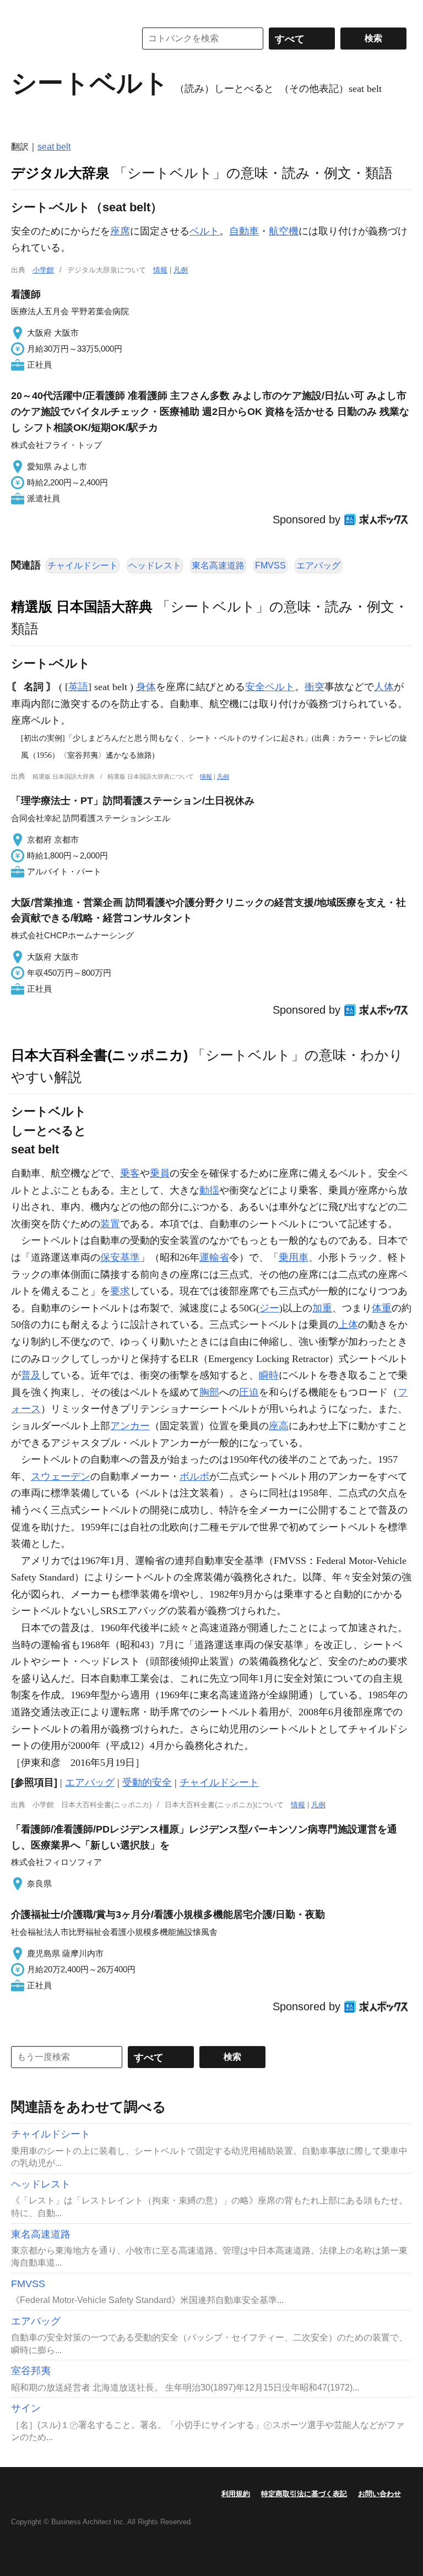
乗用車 (294, 1257)
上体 (348, 1325)
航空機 (284, 231)
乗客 (130, 1173)
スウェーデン (61, 1476)
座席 (120, 231)
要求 (120, 1291)
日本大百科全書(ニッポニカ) (99, 1055)
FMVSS (270, 565)
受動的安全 (147, 1782)
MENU (22, 11)
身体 (146, 687)
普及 (31, 1375)
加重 (322, 1308)
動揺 (209, 1190)
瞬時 (269, 1375)
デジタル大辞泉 (60, 173)
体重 (382, 1308)
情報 (160, 270)
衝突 (314, 687)
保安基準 (120, 1257)
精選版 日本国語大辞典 (82, 606)
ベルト (204, 231)
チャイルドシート (83, 565)
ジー (269, 1308)
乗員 (160, 1173)
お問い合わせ (379, 2494)
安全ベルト (270, 687)
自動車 (244, 231)
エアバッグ (318, 565)
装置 (110, 1224)
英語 (78, 687)
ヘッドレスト (155, 565)
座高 (279, 1426)
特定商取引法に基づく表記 (304, 2494)
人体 (384, 687)
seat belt (54, 147)
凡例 (181, 270)
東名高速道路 (218, 565)
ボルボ (194, 1476)
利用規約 (236, 2494)
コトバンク (66, 39)
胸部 (209, 1392)
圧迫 (249, 1392)
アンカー (130, 1426)
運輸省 (214, 1257)
